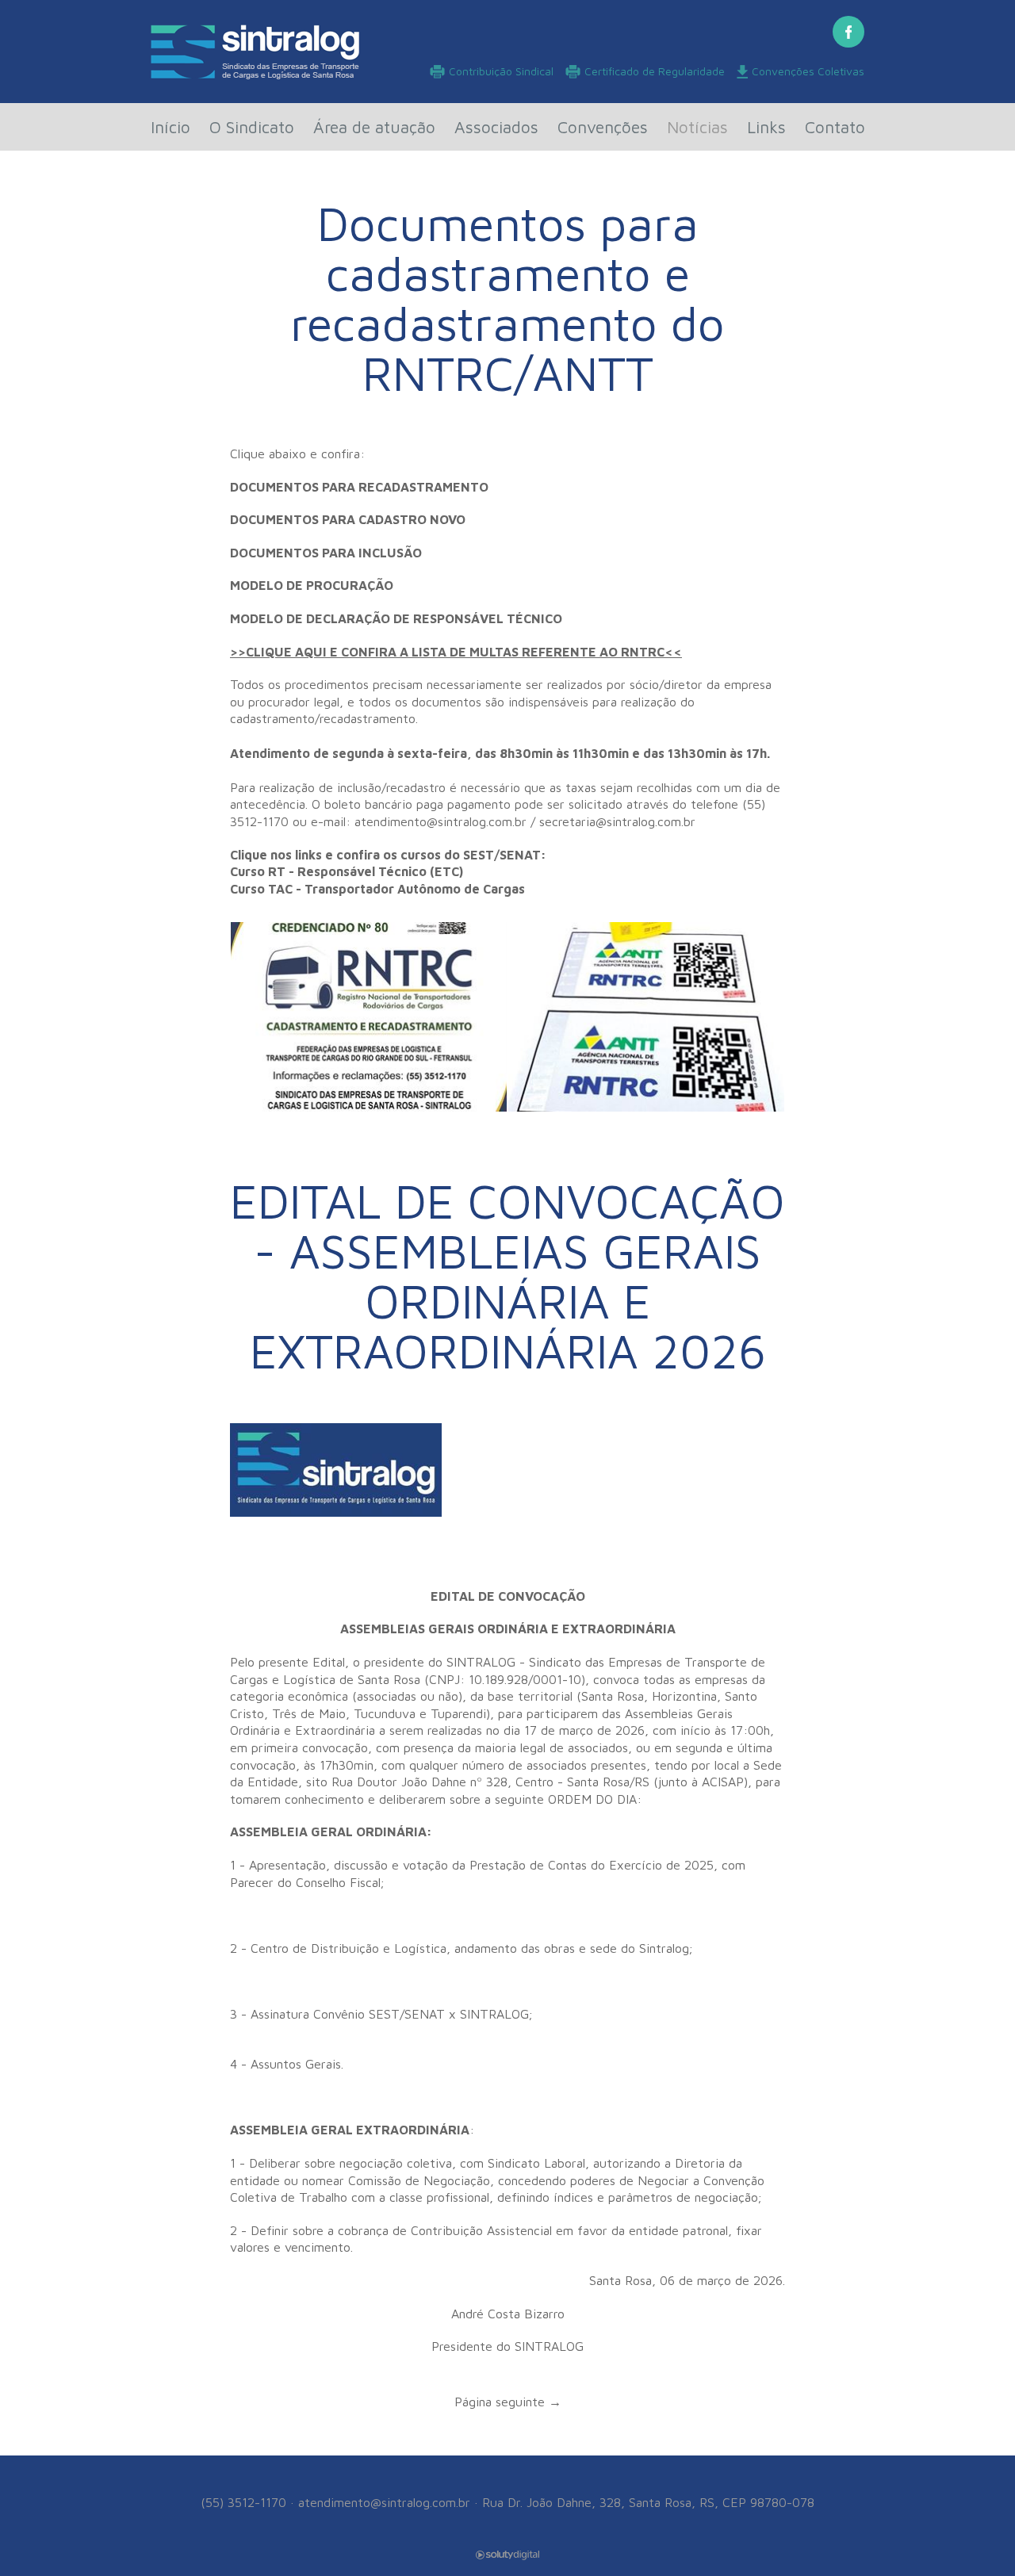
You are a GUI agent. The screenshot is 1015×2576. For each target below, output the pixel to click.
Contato (835, 127)
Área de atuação (374, 127)
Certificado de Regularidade (655, 71)
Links (766, 127)
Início (170, 127)
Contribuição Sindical (501, 71)
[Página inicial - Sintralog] (255, 52)
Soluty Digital (507, 2555)
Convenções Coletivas (808, 71)
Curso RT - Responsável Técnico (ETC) (347, 871)
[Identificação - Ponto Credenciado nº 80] (369, 1017)
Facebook (848, 32)
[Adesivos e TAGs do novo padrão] (646, 1017)
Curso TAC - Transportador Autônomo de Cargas (377, 889)
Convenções (603, 127)
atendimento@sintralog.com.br (384, 2502)
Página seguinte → (508, 2402)
